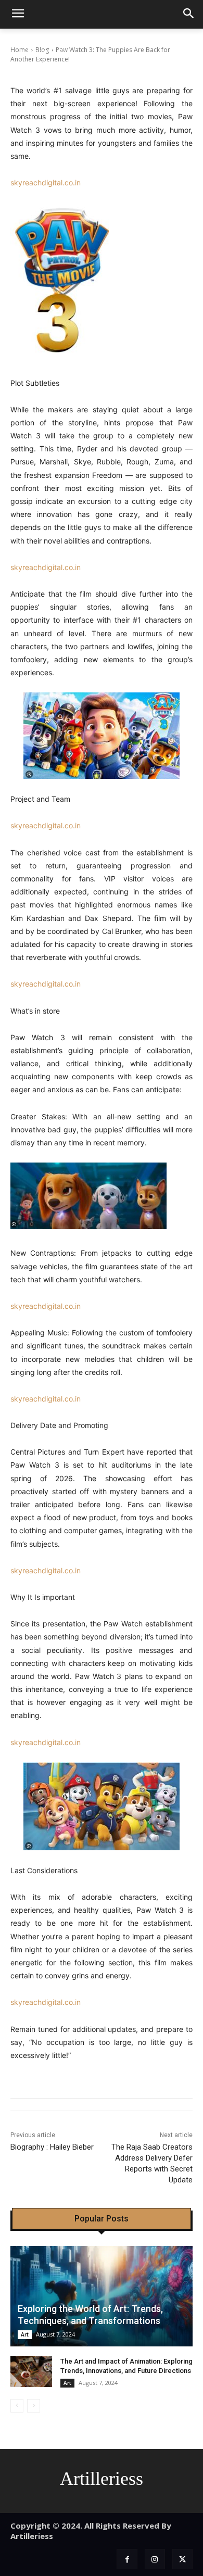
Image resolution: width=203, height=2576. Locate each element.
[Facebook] (127, 2559)
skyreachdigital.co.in (46, 182)
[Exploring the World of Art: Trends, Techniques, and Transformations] (102, 2296)
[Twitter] (182, 2559)
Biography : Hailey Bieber (52, 2147)
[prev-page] (17, 2406)
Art (25, 2334)
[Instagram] (155, 2559)
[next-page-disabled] (34, 2406)
